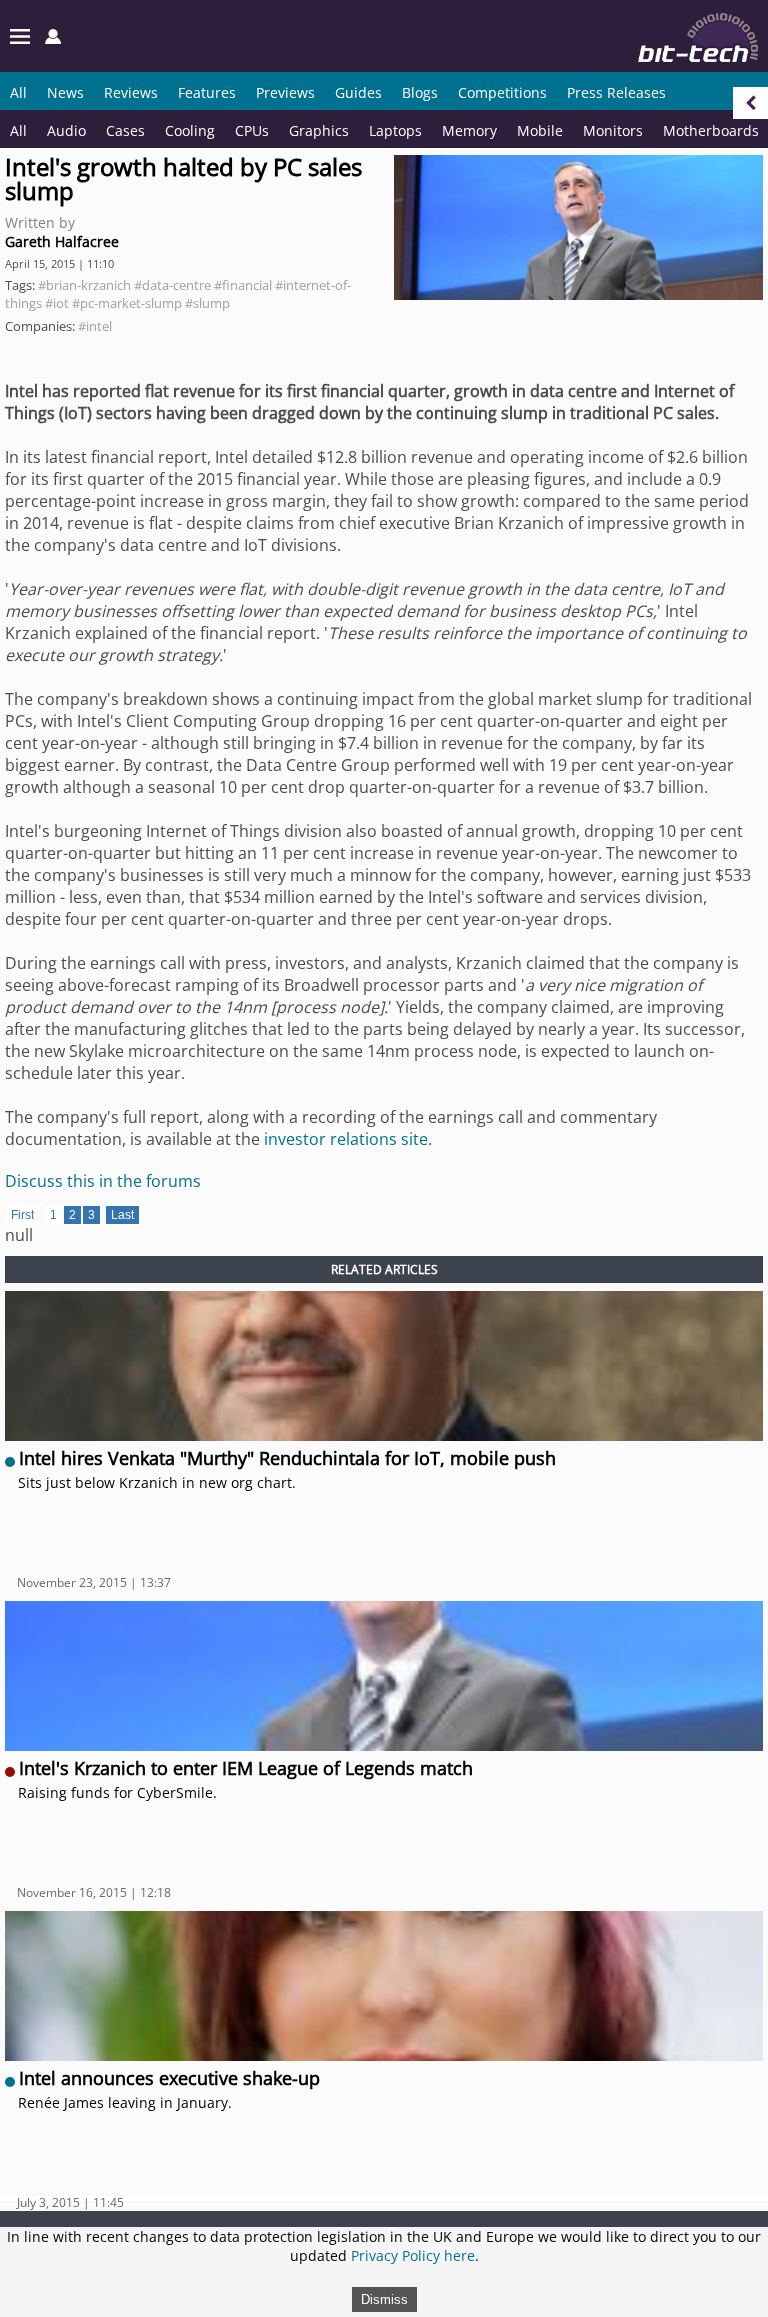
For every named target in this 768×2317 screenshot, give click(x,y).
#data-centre (172, 285)
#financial (243, 285)
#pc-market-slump (127, 303)
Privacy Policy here (413, 2255)
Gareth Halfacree (62, 241)
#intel (95, 326)
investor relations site (346, 1139)
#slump (207, 303)
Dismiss (384, 2299)
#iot (57, 303)
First (22, 1215)
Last (122, 1215)
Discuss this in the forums (103, 1181)
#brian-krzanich (84, 285)
